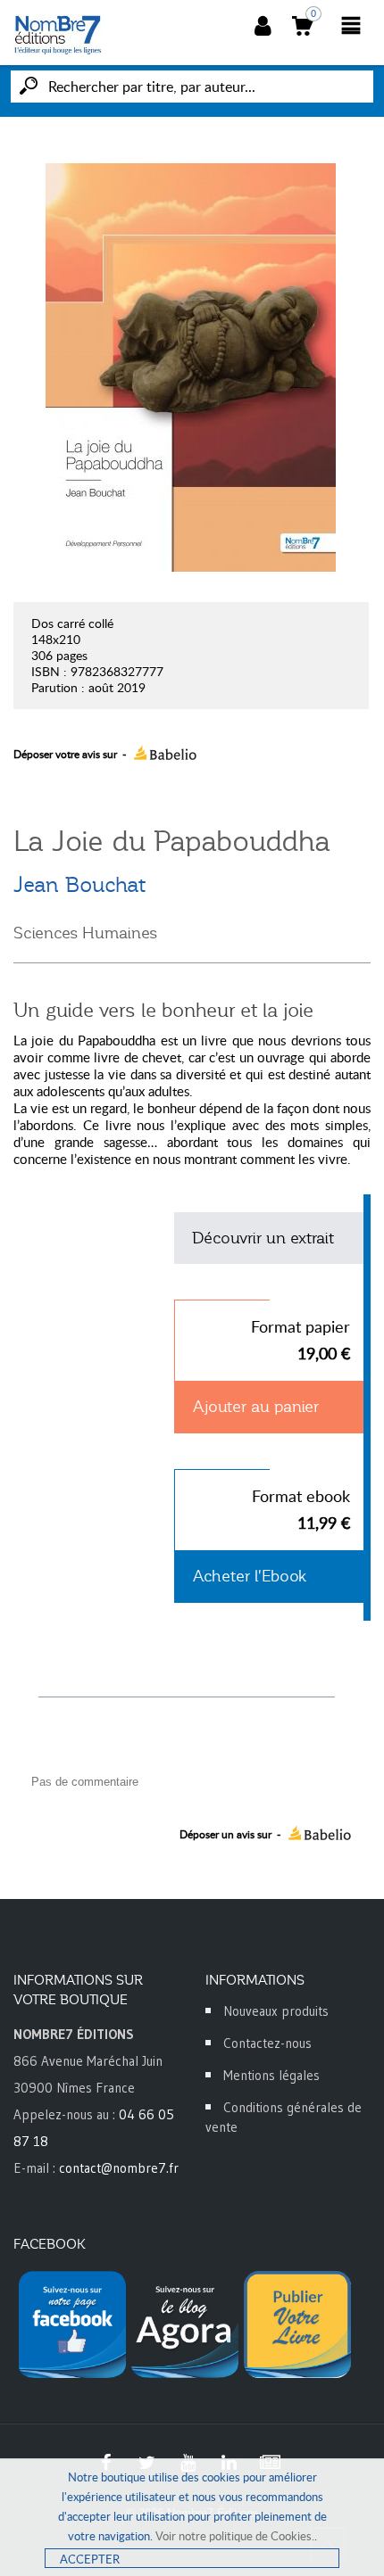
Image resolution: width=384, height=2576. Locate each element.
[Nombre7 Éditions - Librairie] (58, 35)
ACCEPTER (90, 2559)
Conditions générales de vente (284, 2117)
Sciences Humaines (85, 933)
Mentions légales (271, 2075)
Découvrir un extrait (263, 1238)
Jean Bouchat (79, 885)
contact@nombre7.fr (119, 2168)
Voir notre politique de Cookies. (235, 2536)
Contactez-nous (267, 2043)
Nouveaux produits (276, 2011)
